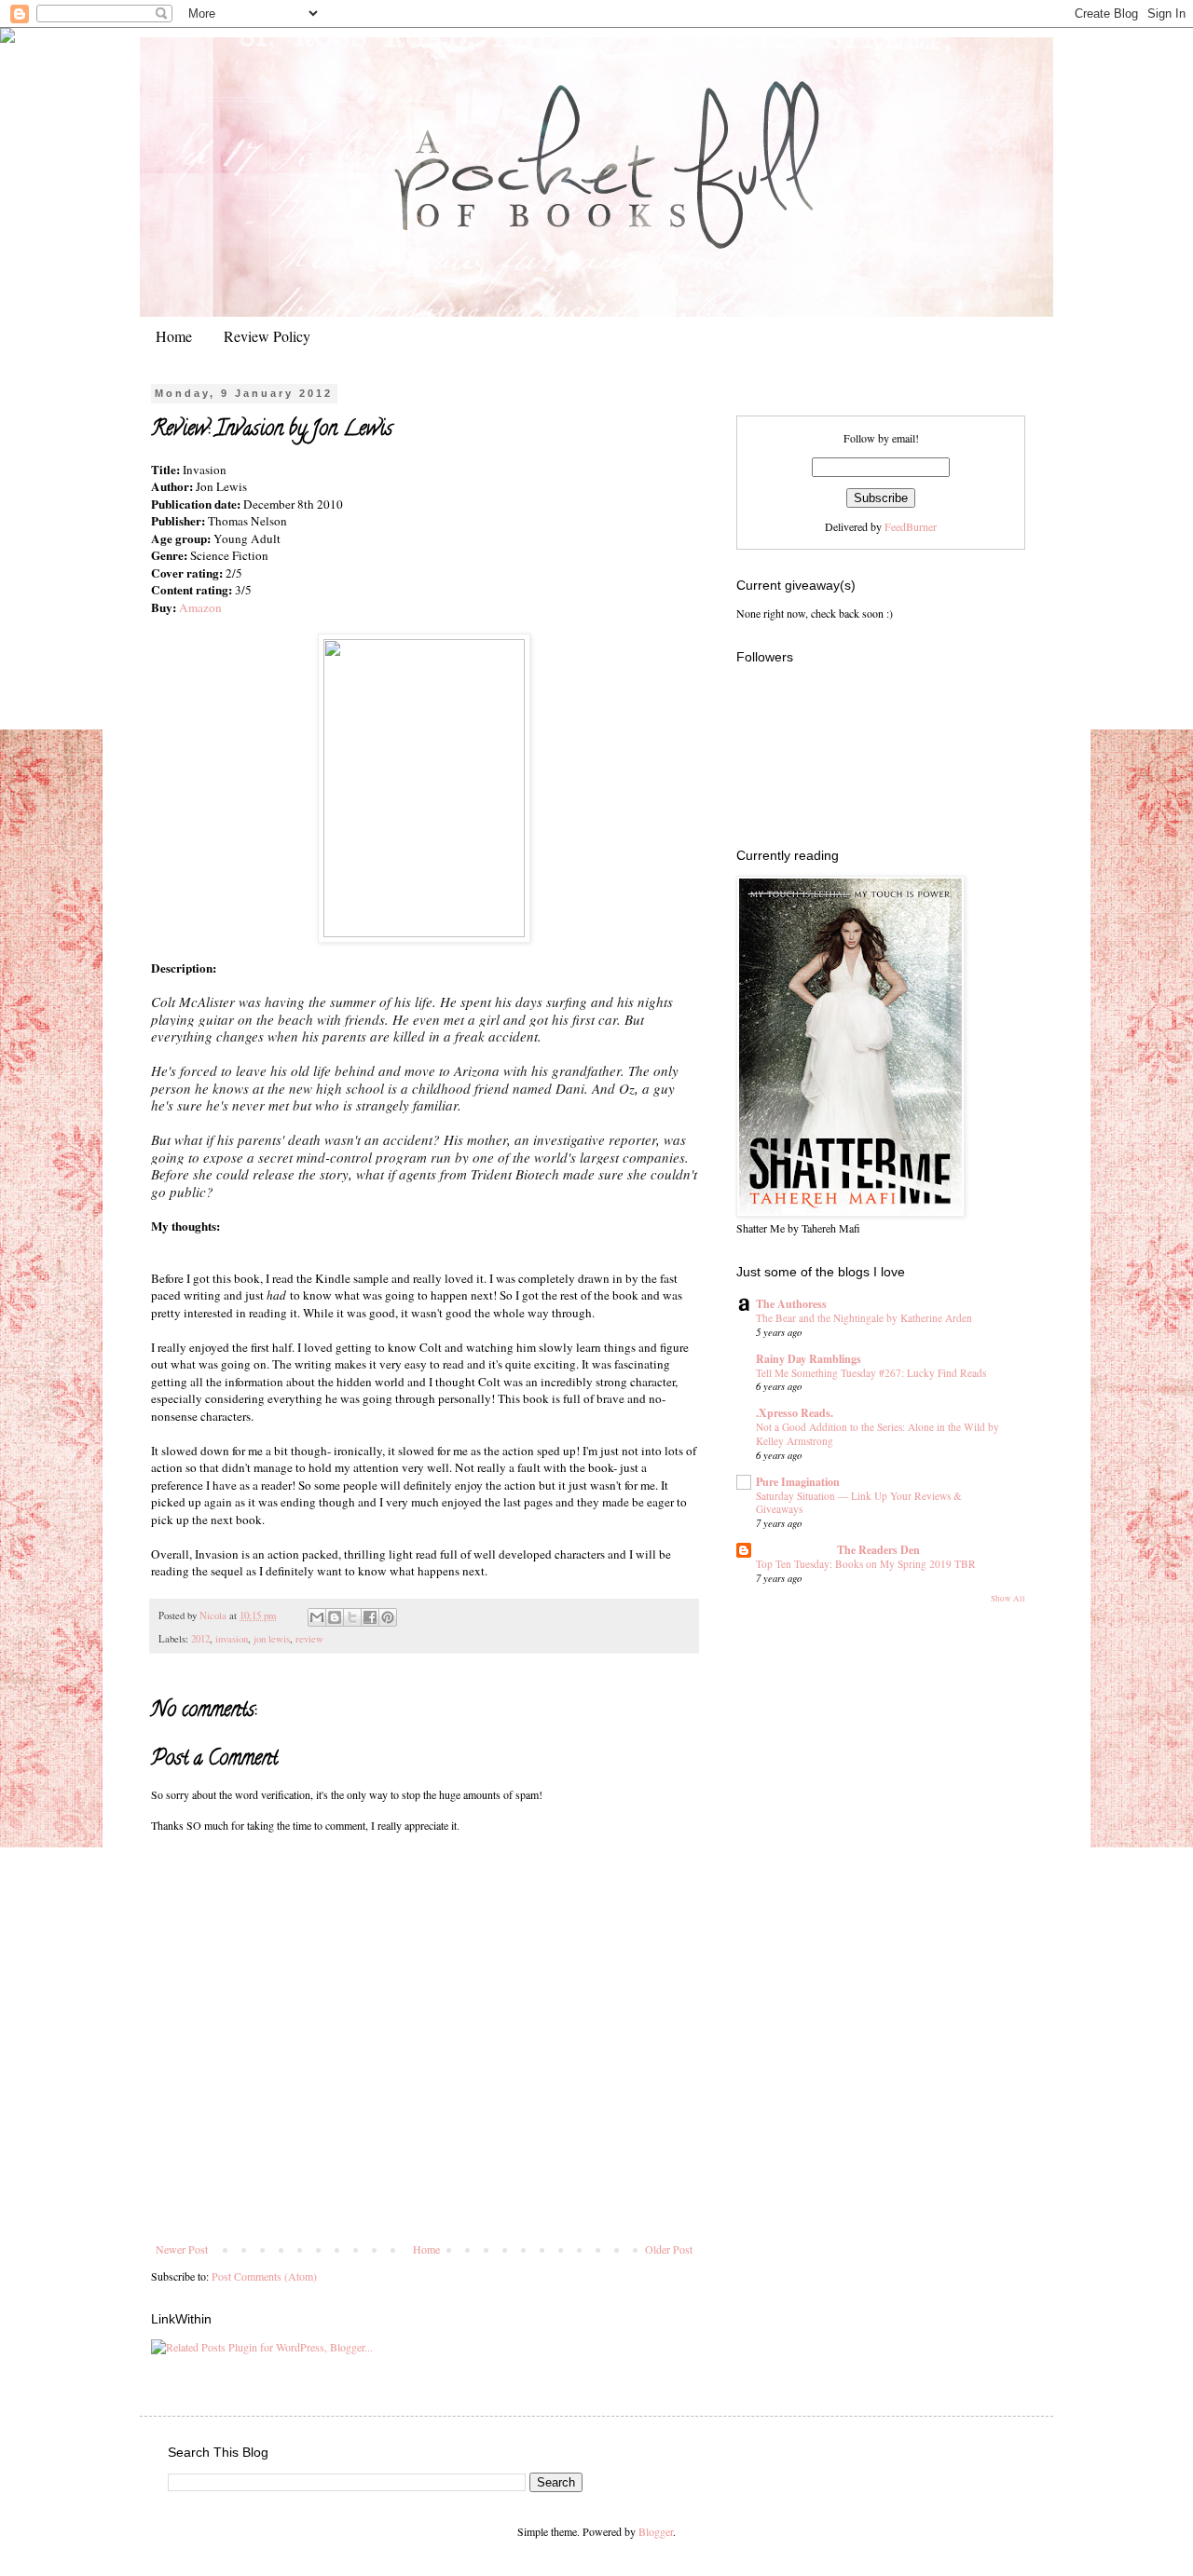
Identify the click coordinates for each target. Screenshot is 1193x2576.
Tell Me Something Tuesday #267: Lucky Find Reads (871, 1373)
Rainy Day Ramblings (809, 1359)
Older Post (669, 2249)
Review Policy (267, 336)
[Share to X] (352, 1617)
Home (174, 336)
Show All (1008, 1599)
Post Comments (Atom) (264, 2276)
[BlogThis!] (335, 1617)
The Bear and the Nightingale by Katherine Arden (864, 1318)
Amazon (200, 607)
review (309, 1639)
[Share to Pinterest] (388, 1617)
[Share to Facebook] (370, 1617)
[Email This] (317, 1617)
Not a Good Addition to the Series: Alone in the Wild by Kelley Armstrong (878, 1434)
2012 (200, 1639)
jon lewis (272, 1639)
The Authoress (791, 1304)
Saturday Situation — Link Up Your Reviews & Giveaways (859, 1503)
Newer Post (182, 2249)
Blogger (656, 2531)
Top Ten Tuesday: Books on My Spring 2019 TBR (866, 1564)
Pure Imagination (798, 1482)
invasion (232, 1639)
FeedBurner (911, 526)
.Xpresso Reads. (795, 1413)
